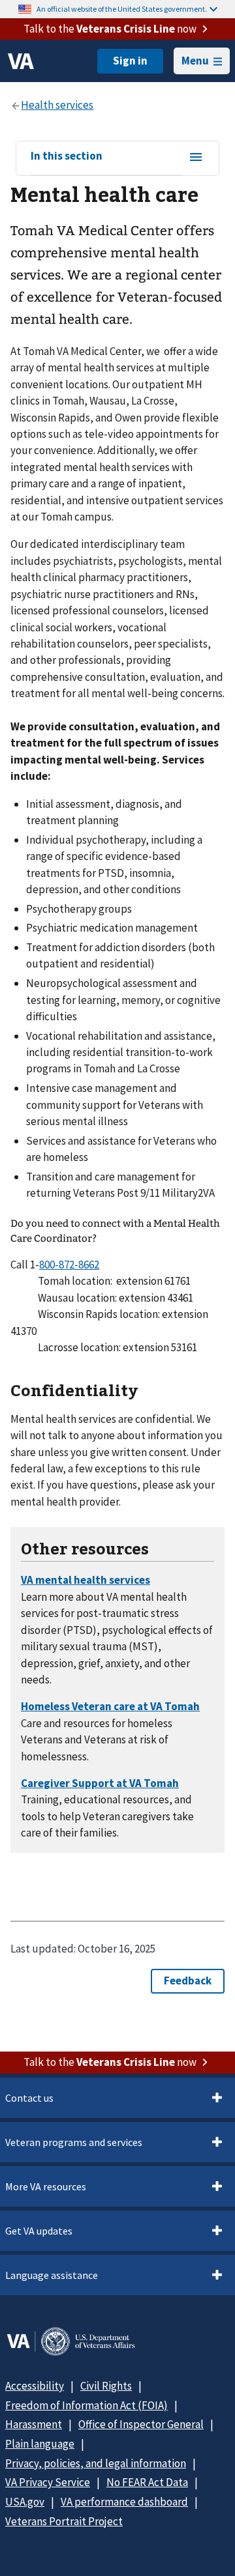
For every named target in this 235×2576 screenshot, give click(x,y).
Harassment (34, 2424)
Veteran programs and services (74, 2142)
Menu (195, 61)
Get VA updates (39, 2231)
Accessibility (35, 2386)
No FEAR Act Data (147, 2482)
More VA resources (46, 2186)
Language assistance (52, 2275)
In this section (67, 156)
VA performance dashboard (124, 2502)
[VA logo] (21, 61)
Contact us (29, 2098)
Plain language (40, 2444)
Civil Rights (106, 2386)
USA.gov (25, 2502)
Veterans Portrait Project (64, 2521)
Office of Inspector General (141, 2424)
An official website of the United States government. (122, 9)
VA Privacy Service (48, 2482)
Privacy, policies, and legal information (96, 2463)
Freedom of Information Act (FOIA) (86, 2405)
